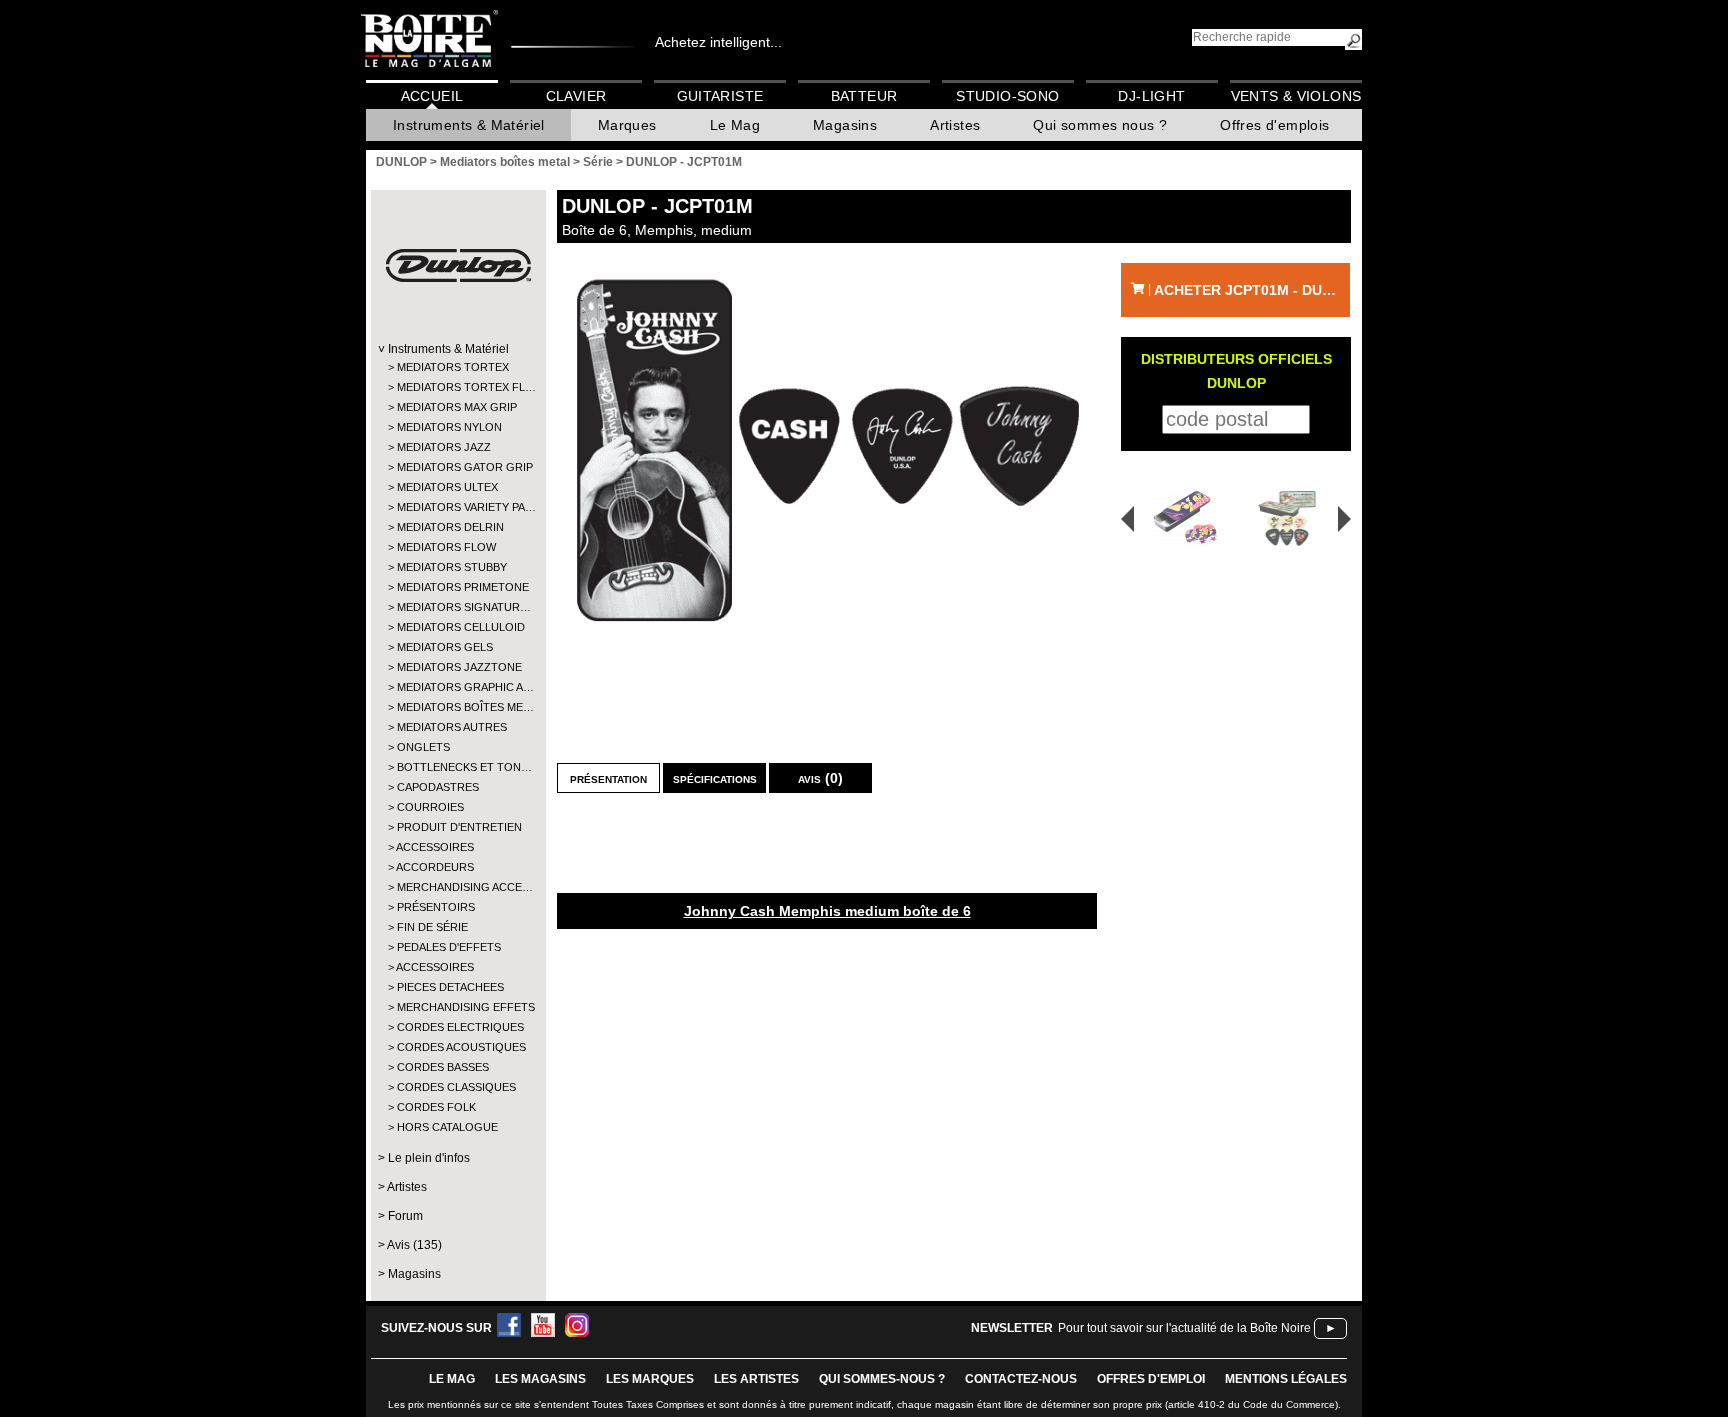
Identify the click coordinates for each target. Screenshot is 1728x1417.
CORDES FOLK (436, 1107)
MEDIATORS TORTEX (453, 367)
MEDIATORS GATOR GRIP (457, 467)
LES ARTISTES (756, 1379)
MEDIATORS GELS (445, 647)
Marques (627, 125)
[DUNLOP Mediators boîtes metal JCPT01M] (827, 448)
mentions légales (1286, 1379)
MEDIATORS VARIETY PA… (457, 507)
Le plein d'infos (429, 1158)
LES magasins (540, 1379)
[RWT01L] (1290, 518)
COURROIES (430, 807)
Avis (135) (414, 1245)
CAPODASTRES (438, 787)
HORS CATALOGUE (447, 1127)
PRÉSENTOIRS (436, 907)
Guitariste (720, 96)
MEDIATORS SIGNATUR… (457, 607)
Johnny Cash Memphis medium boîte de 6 (827, 911)
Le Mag (735, 125)
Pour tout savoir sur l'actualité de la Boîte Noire (1184, 1328)
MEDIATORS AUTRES (452, 727)
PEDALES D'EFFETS (449, 947)
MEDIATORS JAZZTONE (457, 667)
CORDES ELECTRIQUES (457, 1027)
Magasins (845, 125)
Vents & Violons (1296, 96)
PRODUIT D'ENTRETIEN (457, 827)
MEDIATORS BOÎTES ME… (457, 707)
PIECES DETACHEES (450, 987)
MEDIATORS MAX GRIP (457, 407)
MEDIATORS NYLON (449, 427)
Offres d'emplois (1274, 125)
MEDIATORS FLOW (446, 547)
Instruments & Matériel (469, 125)
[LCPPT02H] (1179, 518)
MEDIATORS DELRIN (450, 527)
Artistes (955, 125)
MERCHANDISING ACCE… (457, 887)
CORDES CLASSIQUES (456, 1087)
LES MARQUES (650, 1379)
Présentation (608, 778)
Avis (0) (820, 778)
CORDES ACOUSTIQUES (457, 1047)
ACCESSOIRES (435, 847)
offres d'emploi (1151, 1379)
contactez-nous (1021, 1379)
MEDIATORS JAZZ (444, 447)
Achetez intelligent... (718, 42)
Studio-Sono (1007, 96)
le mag (452, 1379)
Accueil (432, 96)
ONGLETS (423, 747)
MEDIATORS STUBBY (452, 567)
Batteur (864, 96)
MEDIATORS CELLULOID (457, 627)
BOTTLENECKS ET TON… (457, 767)
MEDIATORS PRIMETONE (457, 587)
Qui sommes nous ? (1100, 125)
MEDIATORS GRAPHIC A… (457, 687)
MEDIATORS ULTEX (447, 487)
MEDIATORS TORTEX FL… (457, 387)
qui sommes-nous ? (882, 1379)
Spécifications (715, 778)
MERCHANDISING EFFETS (457, 1007)
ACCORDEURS (435, 867)
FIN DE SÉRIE (432, 927)
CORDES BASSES (443, 1067)
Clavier (576, 96)
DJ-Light (1151, 96)
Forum (405, 1216)
